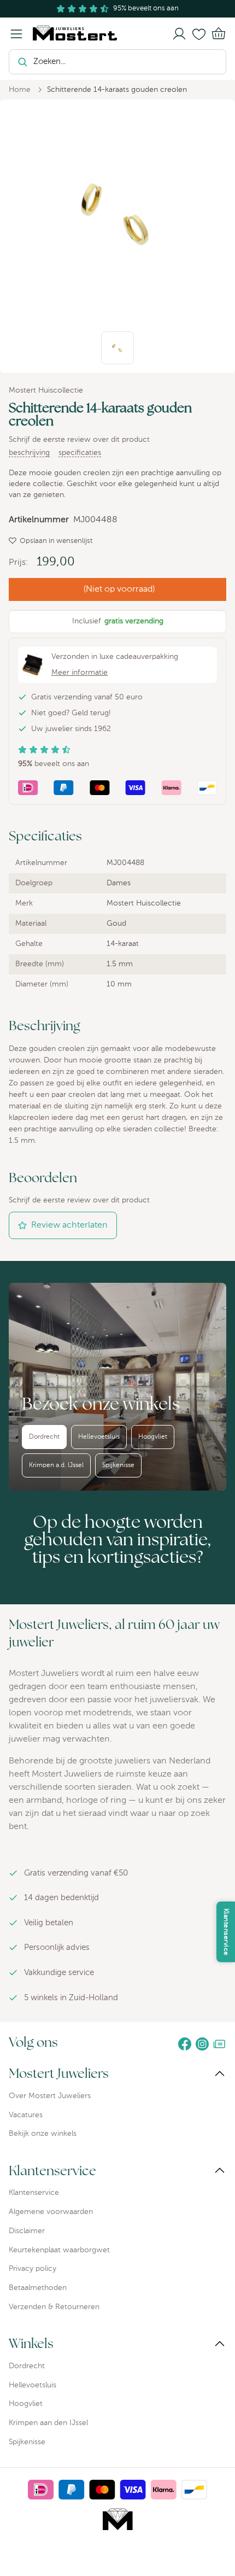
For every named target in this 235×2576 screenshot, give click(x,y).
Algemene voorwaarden (51, 2212)
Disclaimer (27, 2231)
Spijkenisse (118, 1465)
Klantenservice (34, 2193)
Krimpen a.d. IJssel (56, 1465)
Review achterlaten (69, 1225)
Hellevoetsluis (99, 1437)
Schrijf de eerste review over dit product (79, 440)
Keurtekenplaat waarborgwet (59, 2250)
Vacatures (26, 2115)
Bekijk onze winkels (43, 2134)
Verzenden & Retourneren (54, 2307)
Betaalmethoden (38, 2288)
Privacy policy (33, 2269)
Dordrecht (44, 1437)
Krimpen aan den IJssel (48, 2423)
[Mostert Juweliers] (70, 33)
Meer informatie (80, 673)
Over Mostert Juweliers (50, 2096)
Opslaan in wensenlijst (56, 541)
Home (20, 90)
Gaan (209, 62)
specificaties (80, 453)
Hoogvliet (153, 1437)
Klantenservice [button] (226, 1932)
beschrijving (29, 453)
